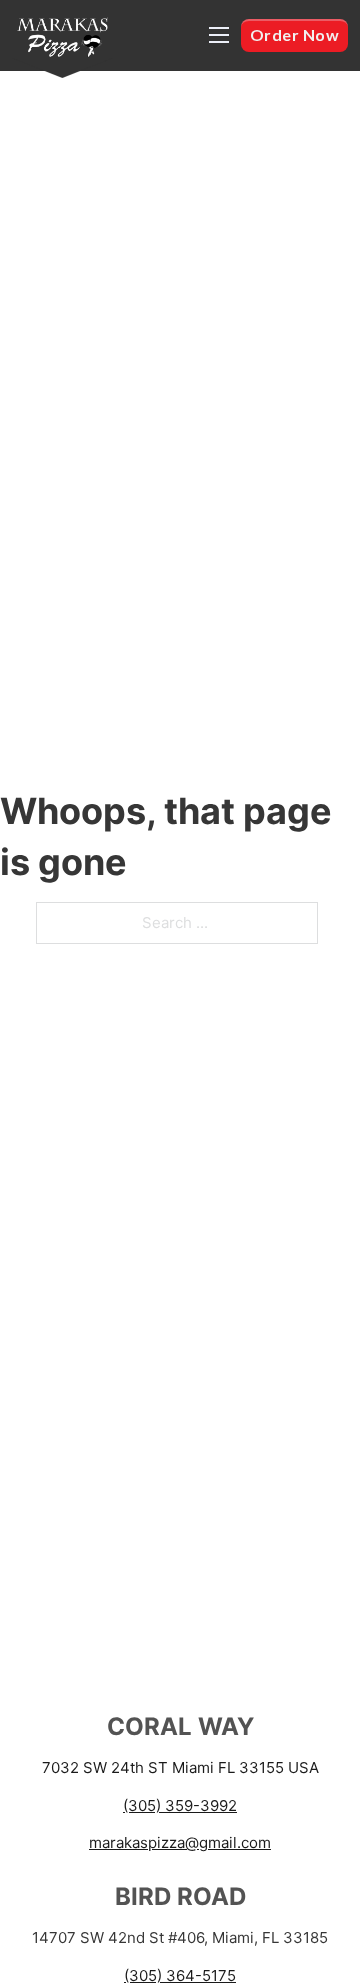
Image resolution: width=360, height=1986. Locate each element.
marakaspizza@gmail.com (180, 1842)
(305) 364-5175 (180, 1975)
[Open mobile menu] (219, 35)
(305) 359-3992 (180, 1805)
